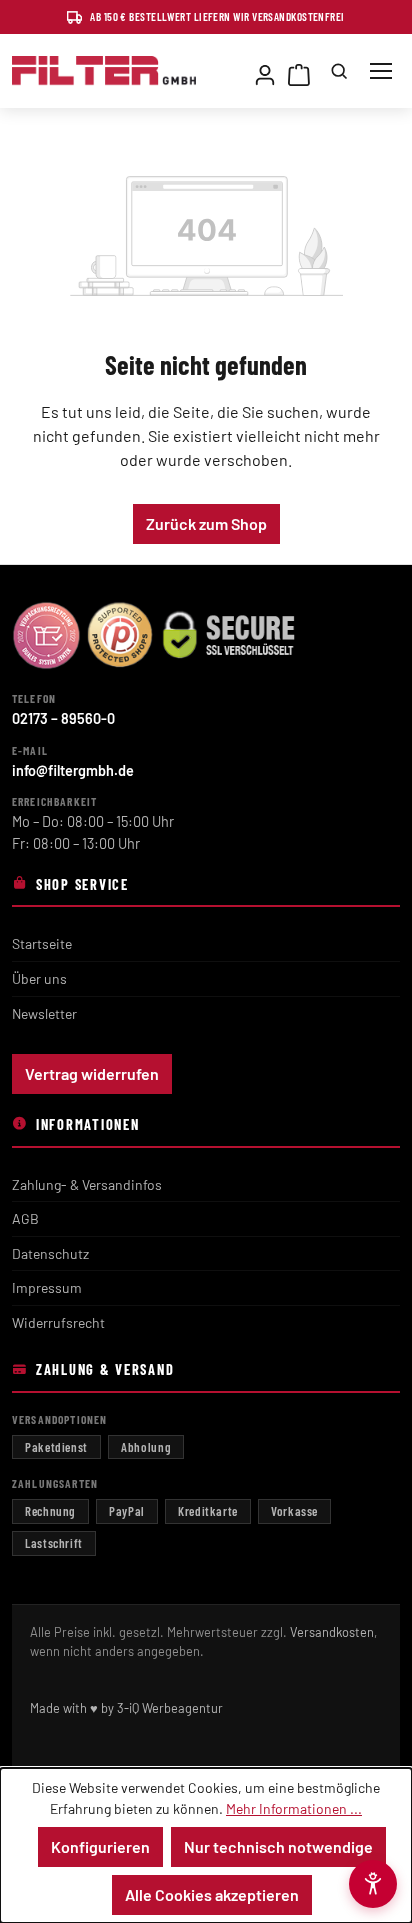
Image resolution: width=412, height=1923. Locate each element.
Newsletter (44, 1013)
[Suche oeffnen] (339, 71)
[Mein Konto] (265, 71)
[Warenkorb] (299, 71)
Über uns (39, 978)
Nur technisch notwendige (278, 1846)
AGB (25, 1218)
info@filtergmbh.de (73, 770)
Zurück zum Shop (206, 523)
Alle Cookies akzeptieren (212, 1894)
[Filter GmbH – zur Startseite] (104, 71)
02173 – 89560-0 (63, 718)
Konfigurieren (100, 1846)
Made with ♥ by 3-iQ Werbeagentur (126, 1708)
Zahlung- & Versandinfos (87, 1184)
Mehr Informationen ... (294, 1808)
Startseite (42, 943)
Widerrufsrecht (58, 1322)
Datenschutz (50, 1253)
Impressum (47, 1287)
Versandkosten (332, 1632)
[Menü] (381, 71)
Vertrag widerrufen (92, 1073)
